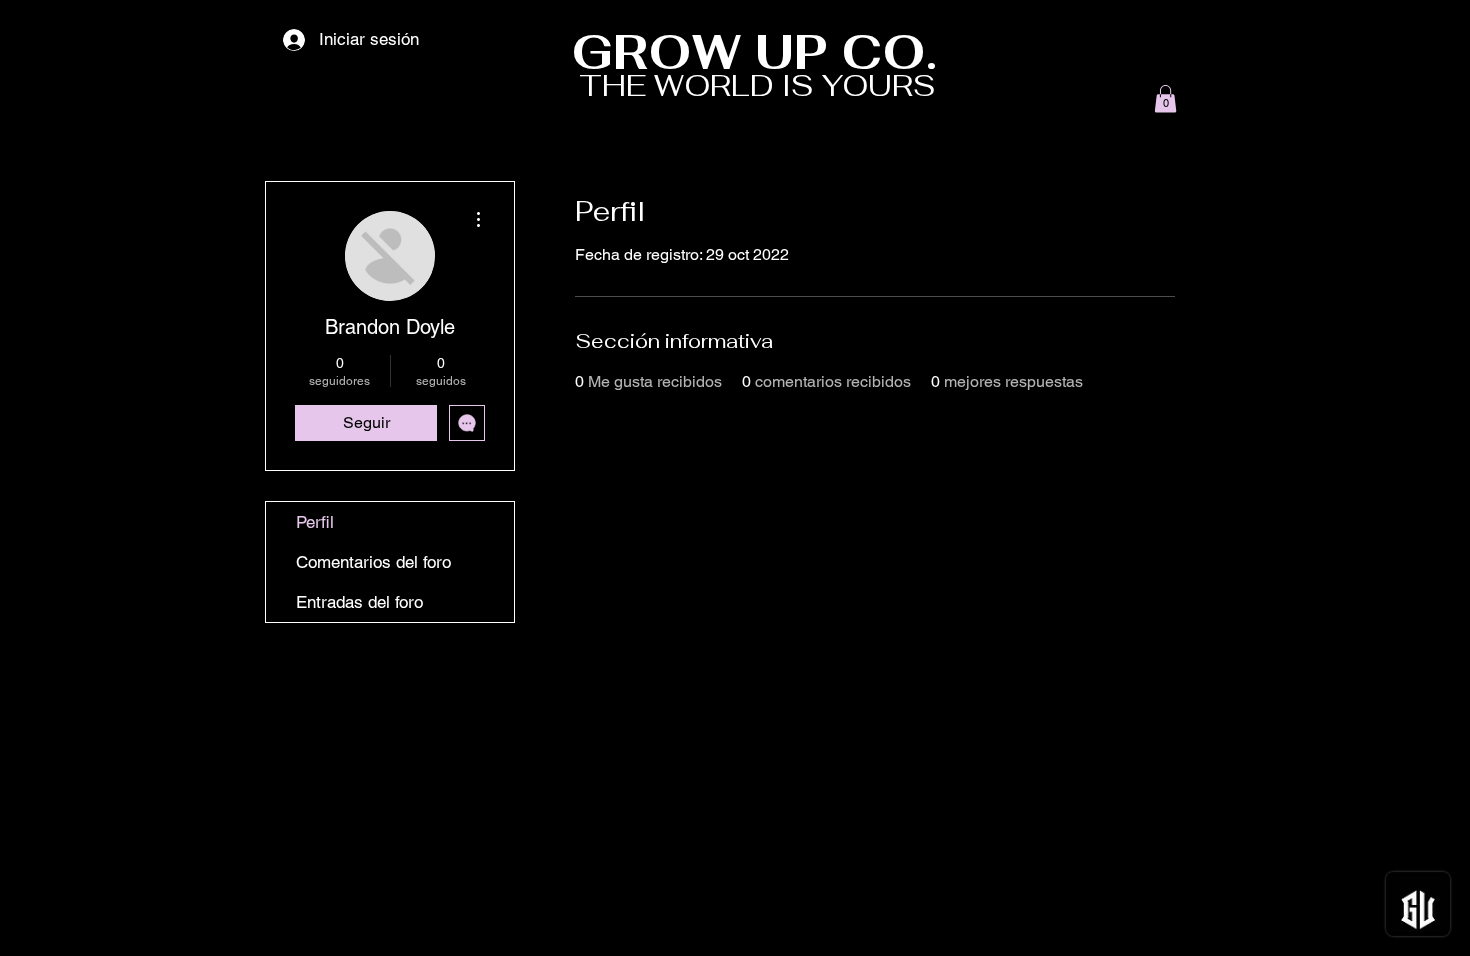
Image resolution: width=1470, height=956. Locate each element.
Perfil (315, 522)
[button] (1165, 98)
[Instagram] (1204, 923)
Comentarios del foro (373, 562)
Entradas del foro (359, 602)
